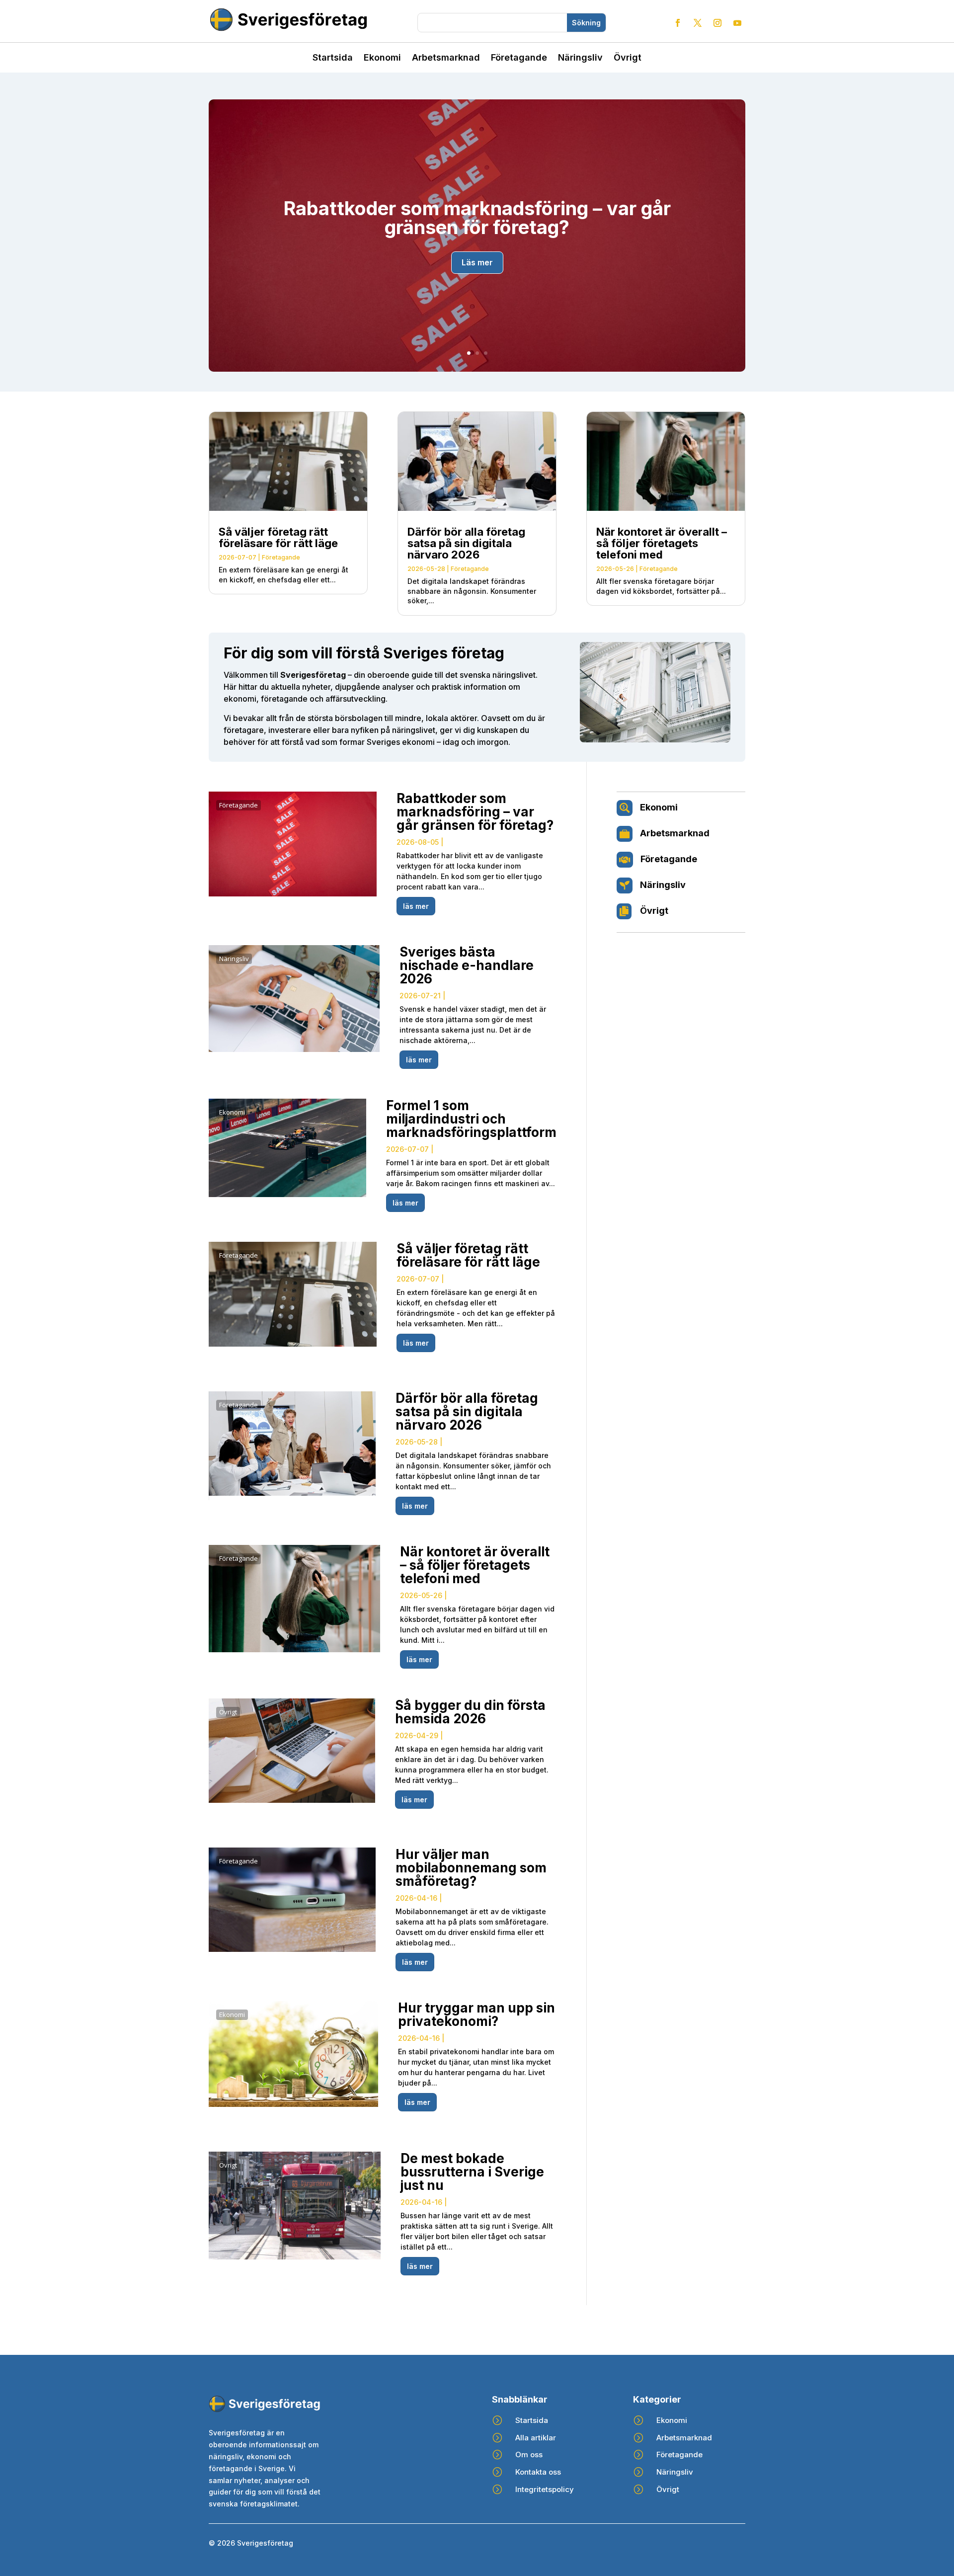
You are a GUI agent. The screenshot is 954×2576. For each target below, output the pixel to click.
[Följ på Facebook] (678, 23)
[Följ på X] (698, 23)
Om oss (529, 2455)
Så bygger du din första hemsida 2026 (470, 1712)
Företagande (519, 58)
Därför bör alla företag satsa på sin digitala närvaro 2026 (466, 543)
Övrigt (628, 58)
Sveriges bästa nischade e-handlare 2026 (467, 965)
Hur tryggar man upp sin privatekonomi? (477, 2014)
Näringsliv (580, 58)
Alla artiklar (536, 2438)
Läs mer (477, 262)
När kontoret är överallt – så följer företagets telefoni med (662, 543)
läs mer (416, 906)
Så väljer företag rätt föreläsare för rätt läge (278, 537)
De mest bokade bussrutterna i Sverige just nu (472, 2172)
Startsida (333, 58)
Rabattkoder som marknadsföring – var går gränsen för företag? (477, 218)
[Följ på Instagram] (717, 23)
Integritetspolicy (545, 2489)
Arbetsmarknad (446, 58)
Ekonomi (382, 58)
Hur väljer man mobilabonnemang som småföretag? (471, 1868)
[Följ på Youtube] (737, 23)
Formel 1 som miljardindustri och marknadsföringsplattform (471, 1119)
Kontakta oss (538, 2472)
